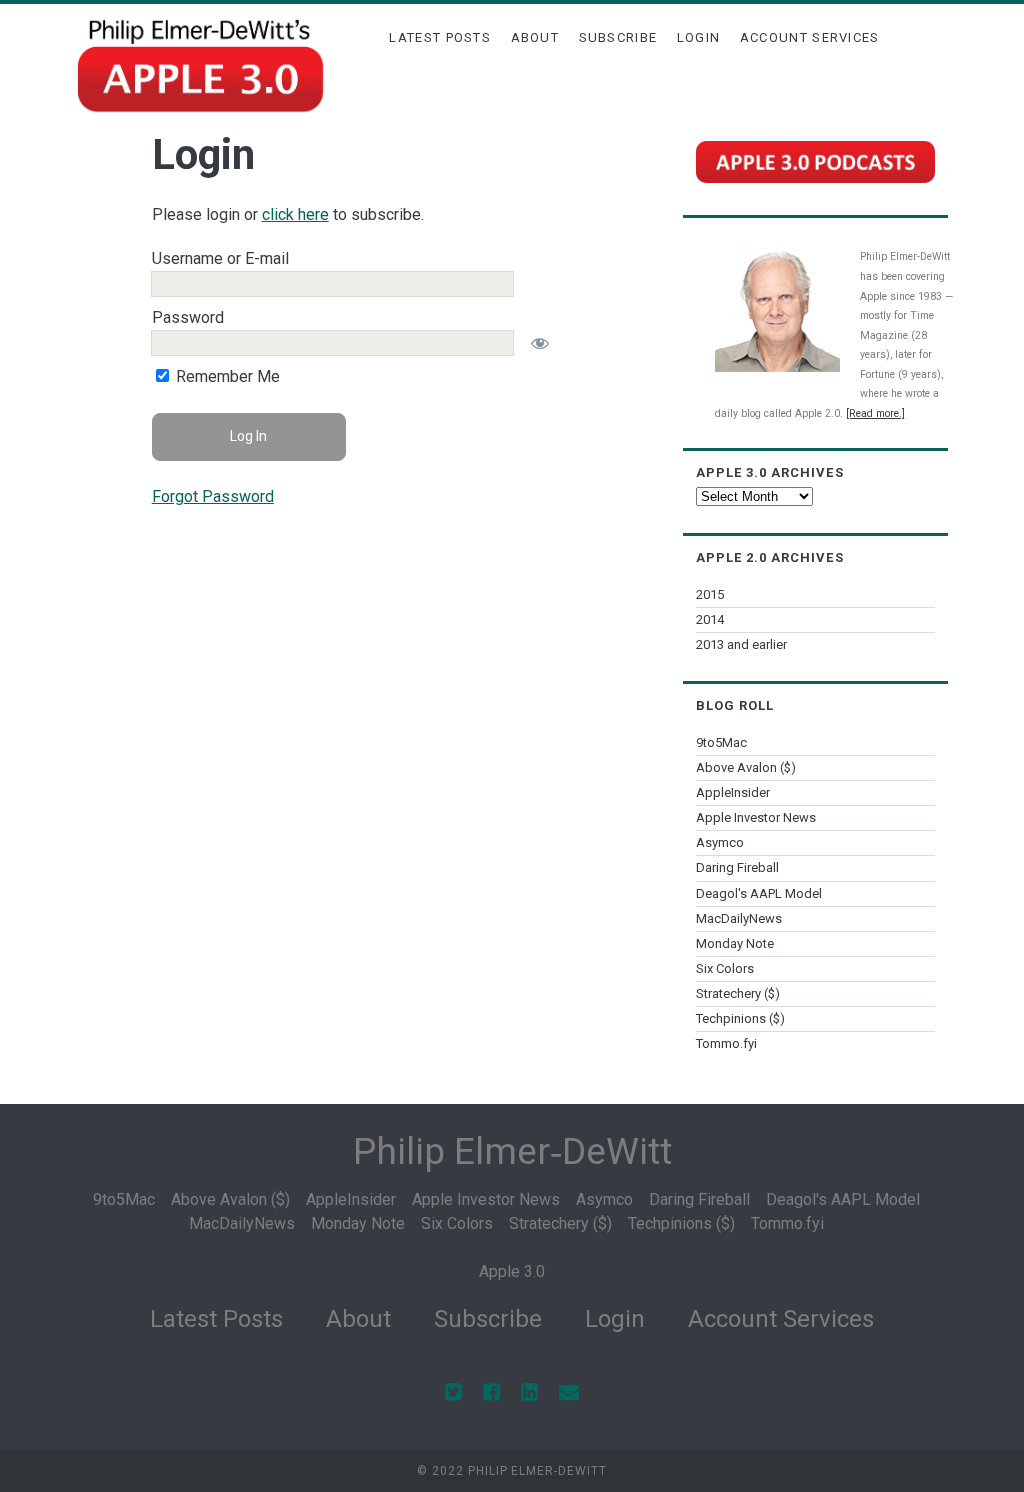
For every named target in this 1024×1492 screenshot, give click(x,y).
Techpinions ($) (740, 1018)
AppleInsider (733, 792)
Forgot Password (213, 496)
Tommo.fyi (726, 1043)
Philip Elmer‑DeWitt (512, 1151)
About (535, 37)
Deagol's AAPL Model (759, 893)
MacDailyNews (739, 918)
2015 (710, 594)
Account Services (810, 37)
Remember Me (226, 376)
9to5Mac (721, 742)
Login (699, 37)
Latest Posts (440, 37)
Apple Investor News (756, 817)
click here (295, 214)
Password (188, 317)
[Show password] (540, 343)
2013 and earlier (741, 644)
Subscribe (618, 37)
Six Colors (725, 968)
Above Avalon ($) (746, 767)
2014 (710, 619)
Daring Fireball (737, 867)
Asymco (720, 842)
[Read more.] (875, 413)
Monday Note (735, 943)
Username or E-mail (220, 258)
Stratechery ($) (738, 993)
